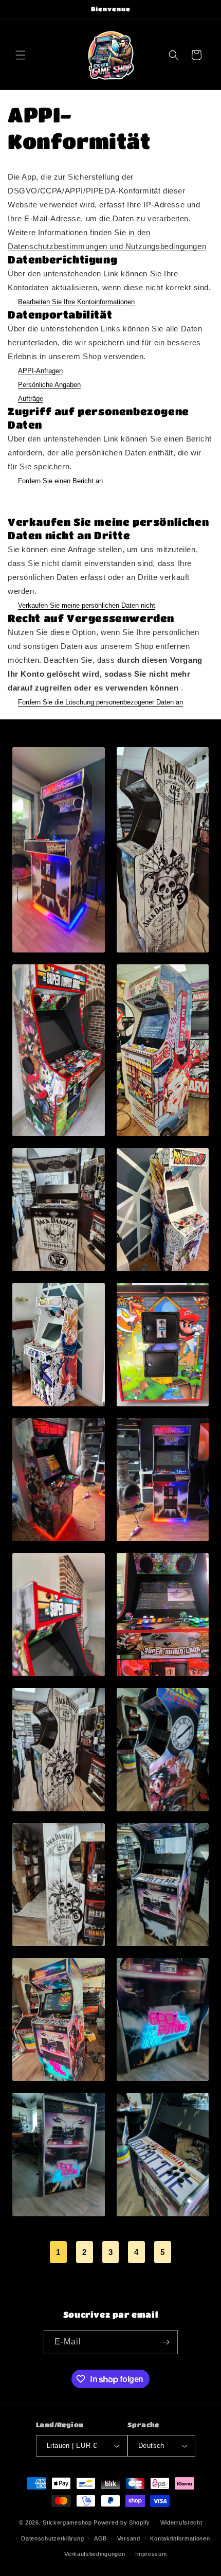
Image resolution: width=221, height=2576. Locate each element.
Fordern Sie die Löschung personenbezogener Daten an (100, 702)
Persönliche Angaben (49, 385)
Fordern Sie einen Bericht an (60, 481)
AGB (100, 2538)
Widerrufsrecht (181, 2522)
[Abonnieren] (166, 2342)
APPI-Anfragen (40, 371)
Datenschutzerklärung (52, 2538)
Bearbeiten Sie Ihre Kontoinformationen (76, 302)
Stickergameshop (67, 2522)
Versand (129, 2538)
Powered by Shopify (122, 2522)
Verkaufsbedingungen (95, 2554)
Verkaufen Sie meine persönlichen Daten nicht (87, 605)
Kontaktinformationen (180, 2538)
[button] (21, 55)
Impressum (151, 2554)
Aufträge (31, 399)
